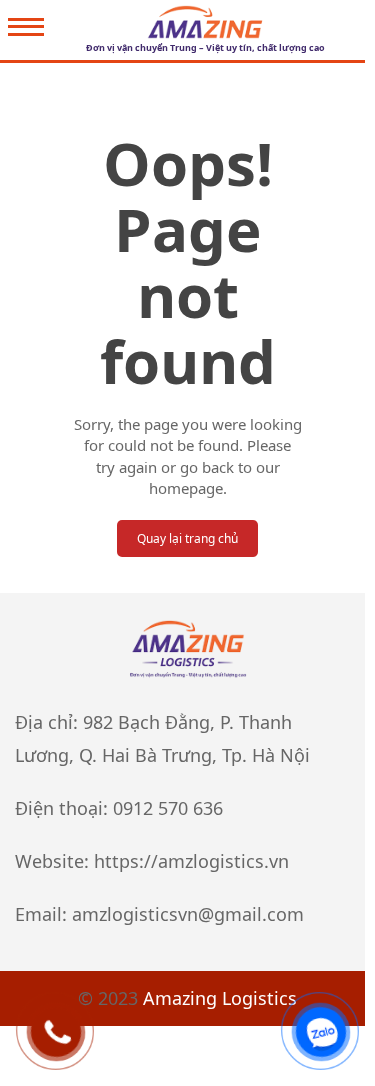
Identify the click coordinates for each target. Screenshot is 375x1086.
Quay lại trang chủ (187, 538)
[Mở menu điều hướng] (26, 29)
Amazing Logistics (220, 998)
